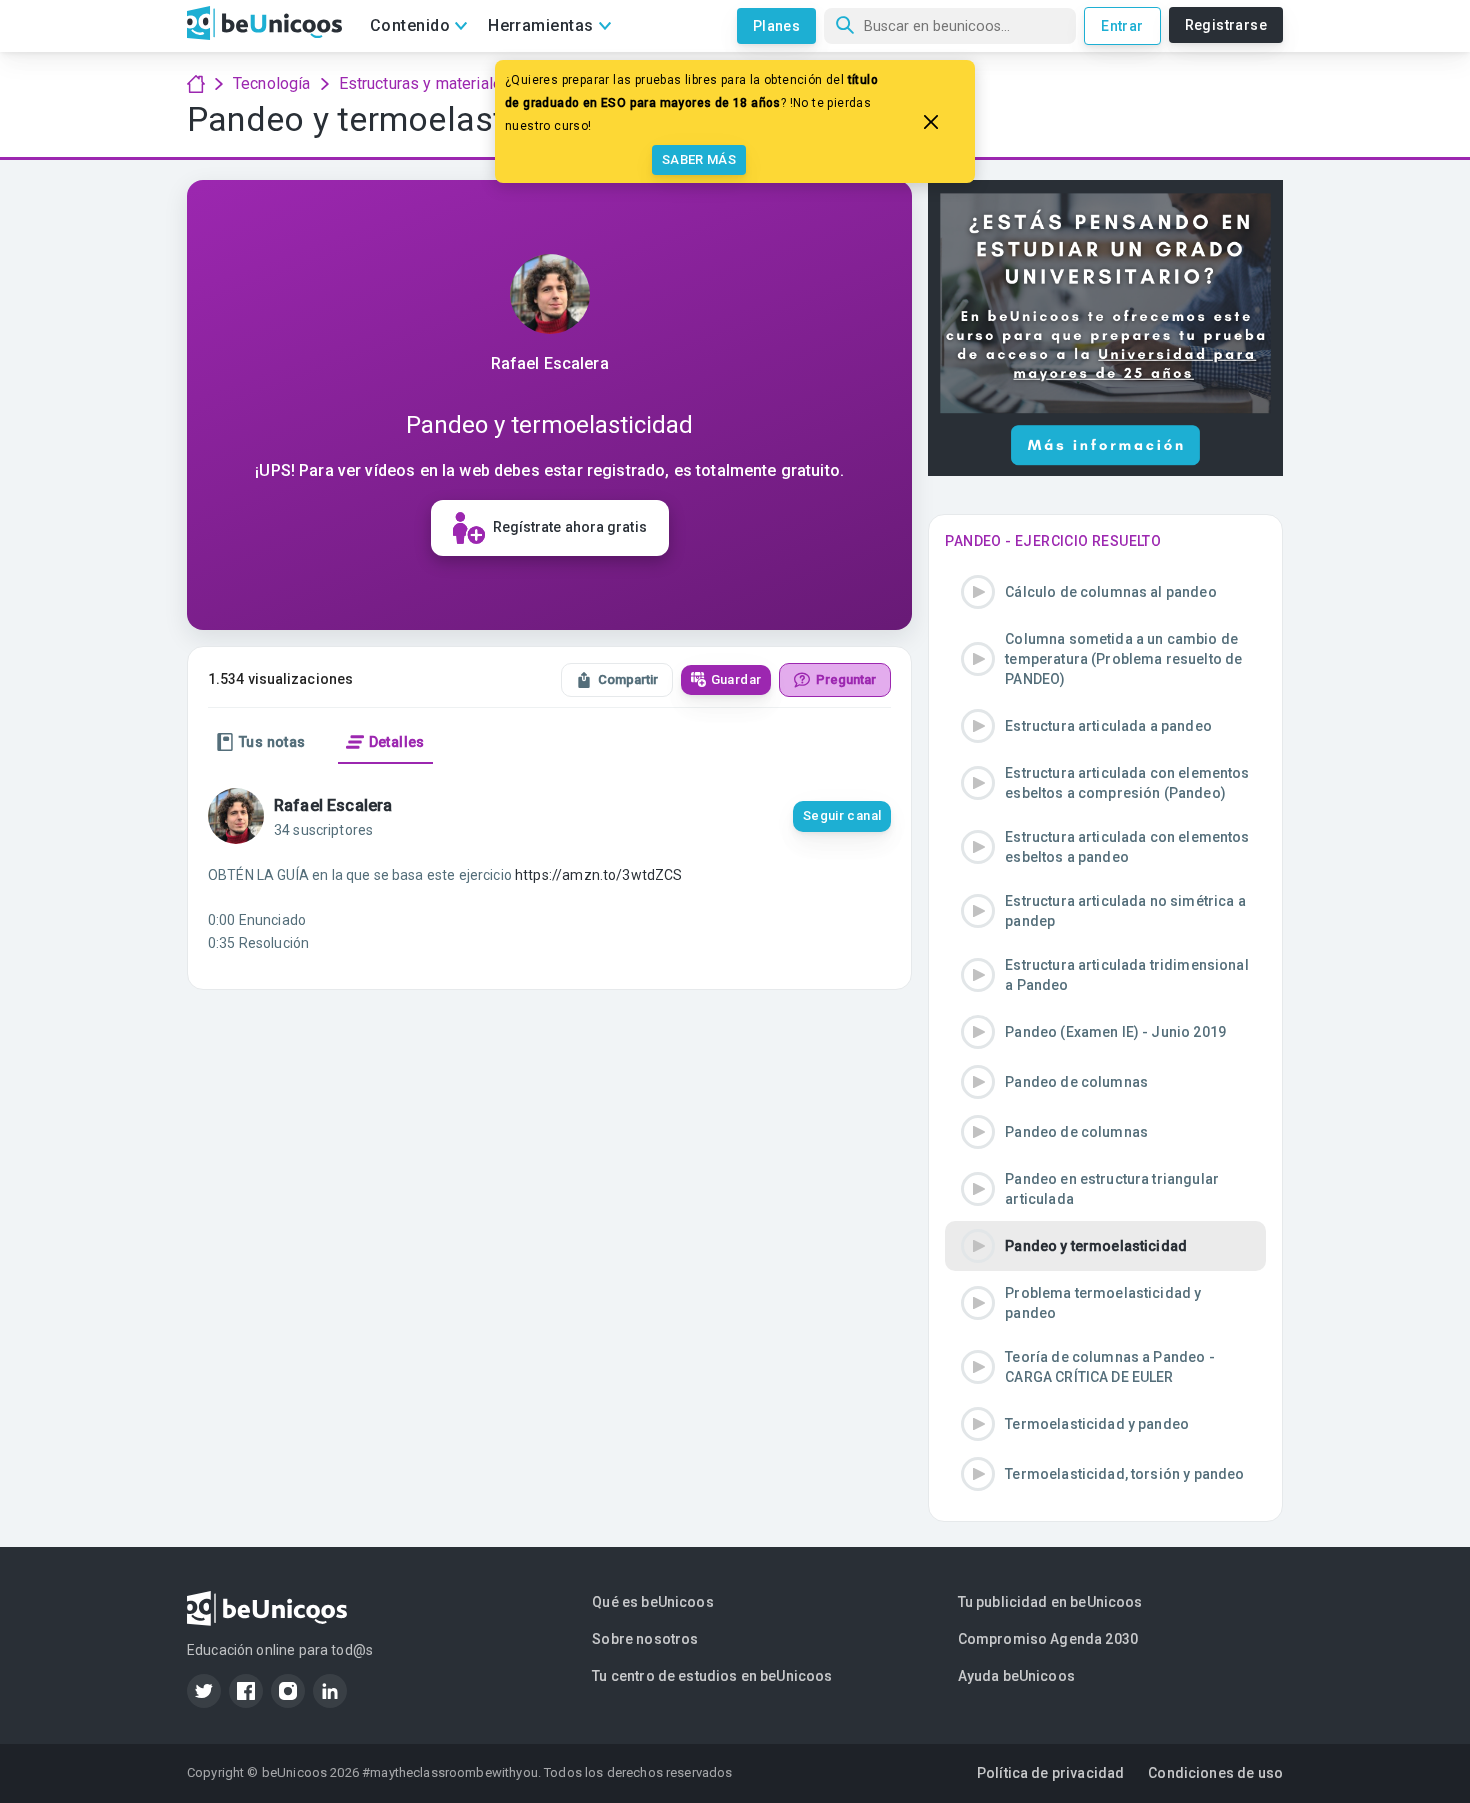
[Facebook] (246, 1691)
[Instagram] (288, 1691)
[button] (1105, 592)
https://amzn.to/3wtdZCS (598, 875)
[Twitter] (204, 1691)
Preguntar (846, 679)
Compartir (628, 679)
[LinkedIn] (330, 1691)
